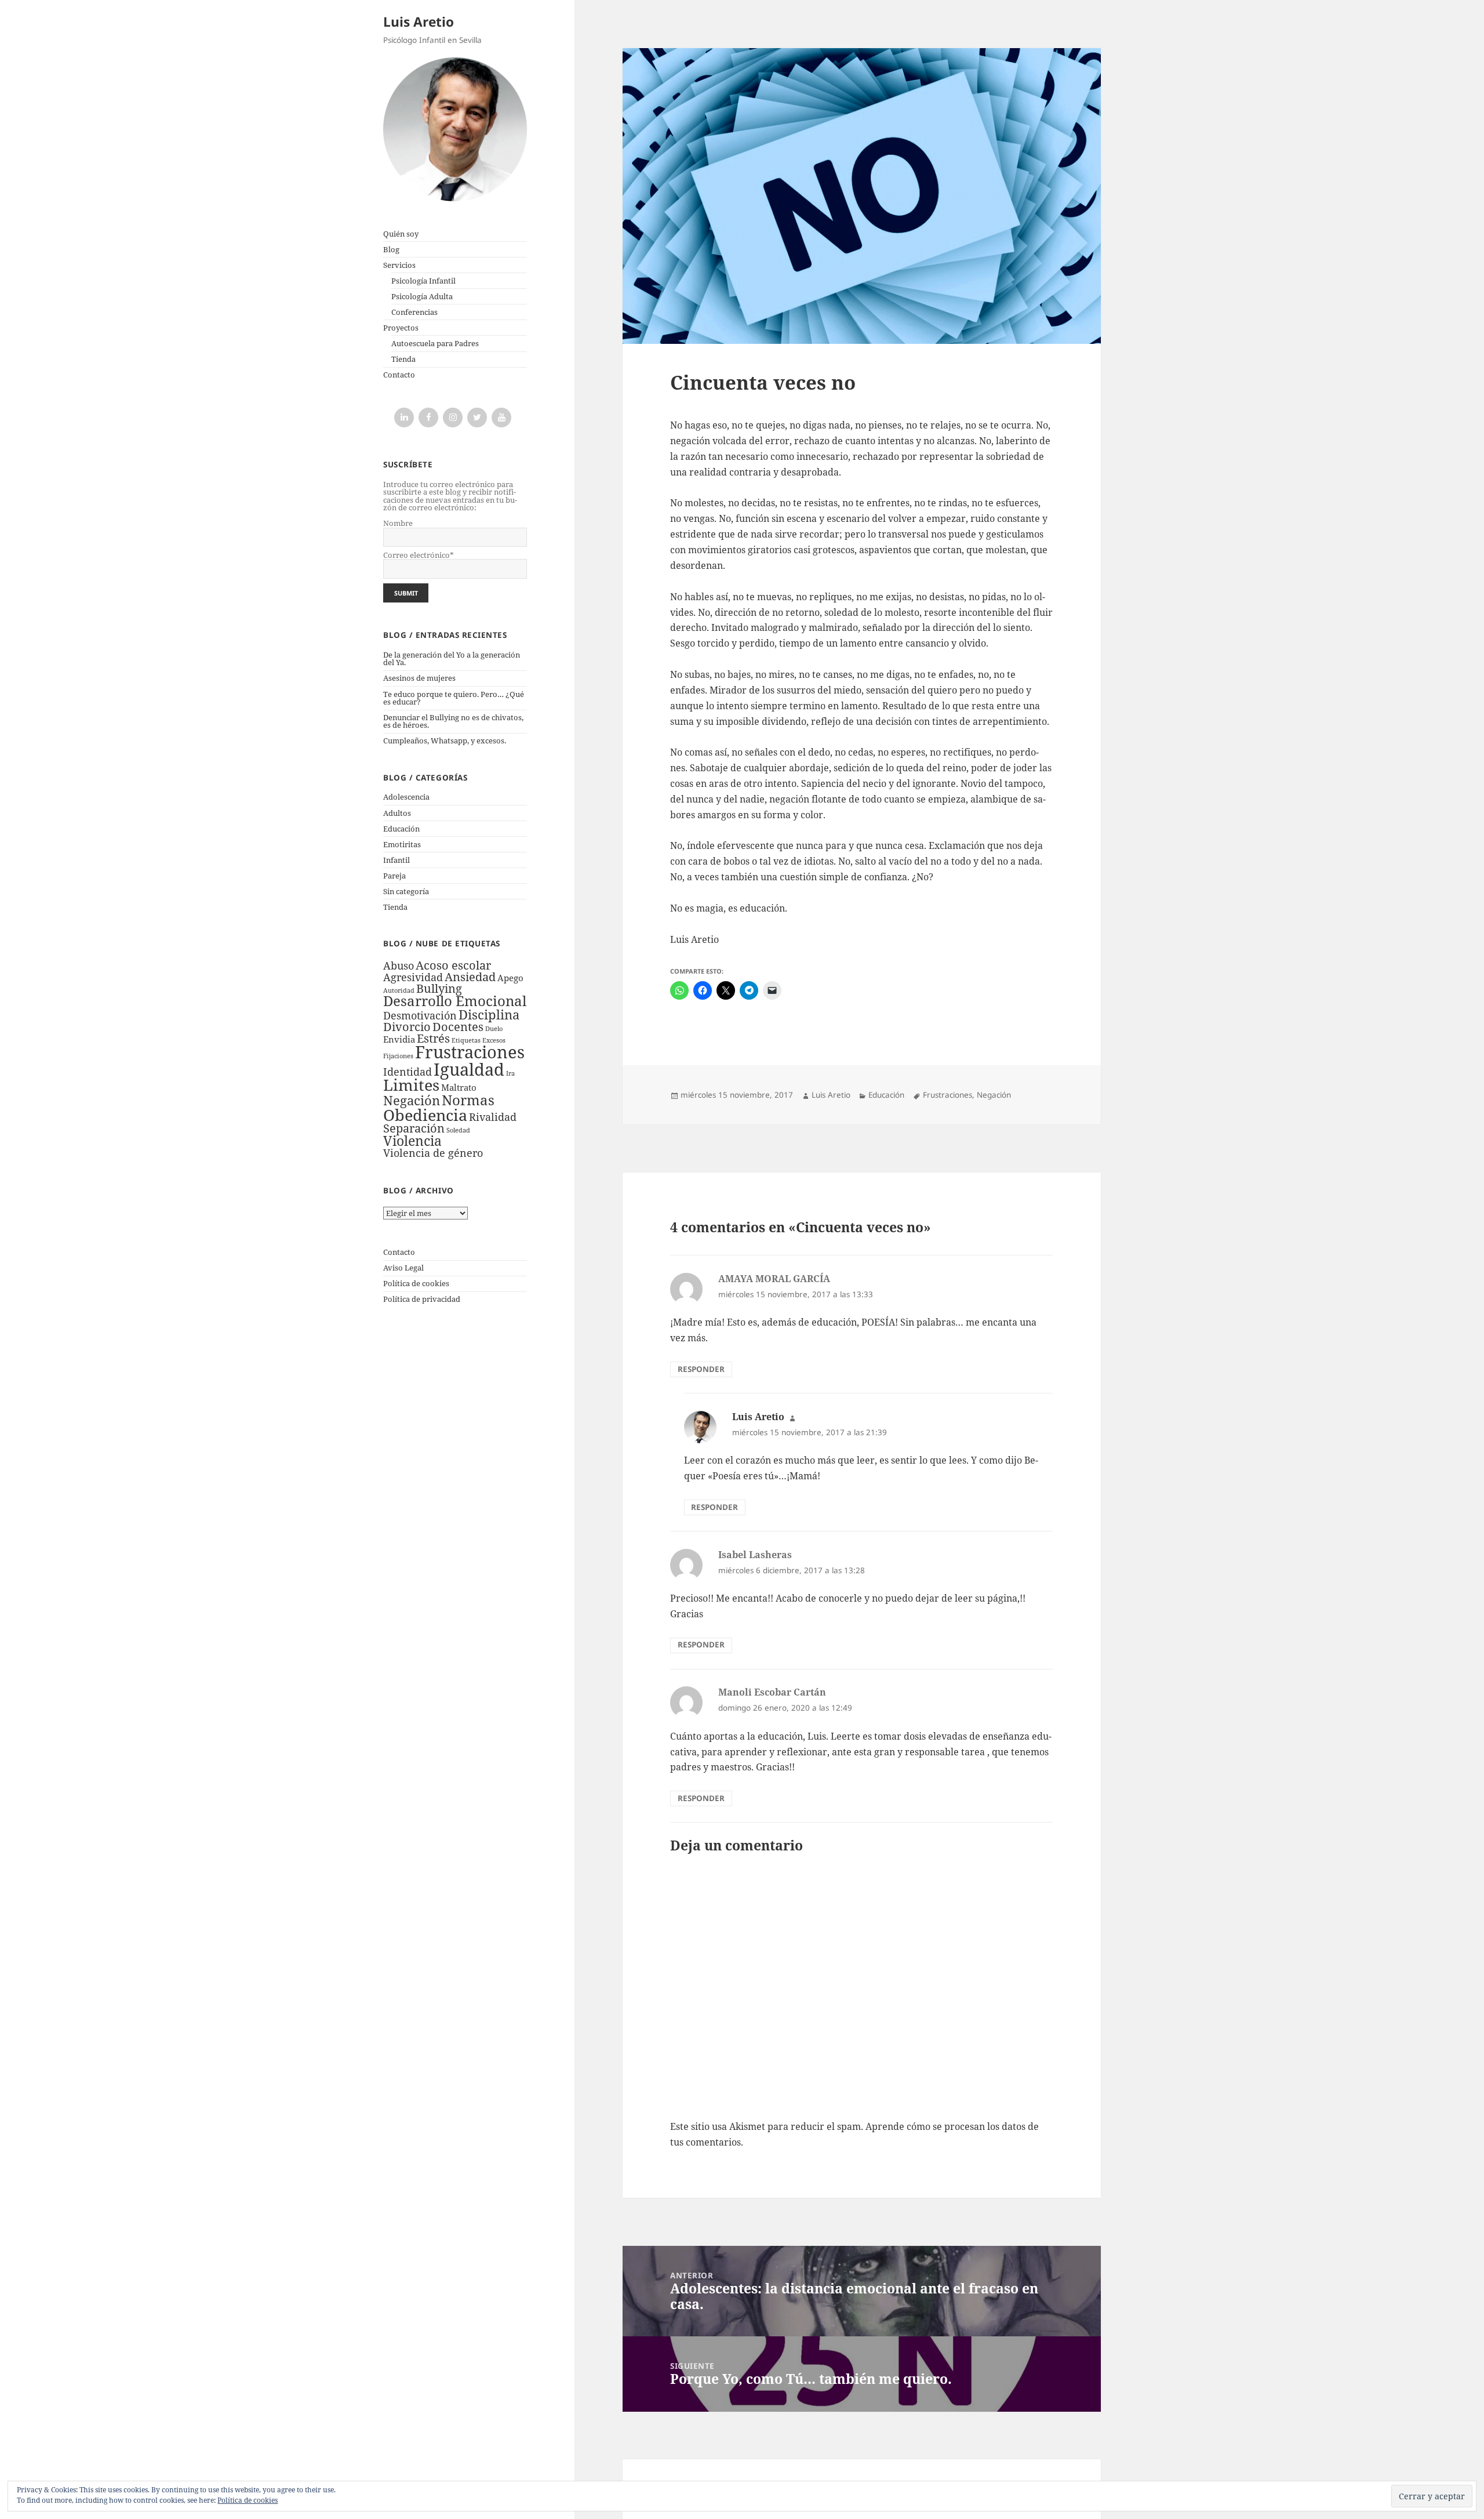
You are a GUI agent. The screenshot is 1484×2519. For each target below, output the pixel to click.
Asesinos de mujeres (419, 678)
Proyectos (401, 328)
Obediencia (425, 1115)
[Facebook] (428, 418)
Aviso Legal (403, 1268)
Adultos (397, 813)
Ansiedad (470, 977)
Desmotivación (420, 1015)
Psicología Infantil (423, 281)
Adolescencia (406, 797)
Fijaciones (398, 1056)
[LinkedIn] (404, 418)
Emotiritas (402, 844)
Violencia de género (433, 1153)
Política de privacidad (422, 1299)
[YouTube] (501, 418)
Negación (412, 1100)
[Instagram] (453, 418)
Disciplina (489, 1015)
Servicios (399, 265)
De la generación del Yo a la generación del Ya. (452, 658)
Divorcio (407, 1027)
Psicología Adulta (422, 296)
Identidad (408, 1072)
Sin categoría (406, 891)
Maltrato (459, 1087)
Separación (414, 1128)
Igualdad (469, 1069)
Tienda (403, 359)
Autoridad (399, 990)
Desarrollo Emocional (455, 1001)
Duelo (494, 1029)
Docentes (458, 1027)
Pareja (394, 876)
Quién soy (401, 234)
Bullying (439, 988)
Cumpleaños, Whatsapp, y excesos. (445, 741)
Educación (401, 829)
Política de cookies (416, 1283)
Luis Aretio (419, 22)
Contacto (399, 375)
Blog (391, 249)
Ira (510, 1073)
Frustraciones (470, 1052)
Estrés (433, 1038)
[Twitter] (477, 418)
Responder (701, 1369)
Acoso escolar (453, 965)
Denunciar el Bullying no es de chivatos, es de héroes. (453, 721)
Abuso (399, 966)
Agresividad (413, 977)
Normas (468, 1100)
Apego (510, 978)
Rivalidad (493, 1117)
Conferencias (414, 312)
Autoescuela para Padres (435, 343)
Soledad (458, 1130)
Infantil (397, 860)
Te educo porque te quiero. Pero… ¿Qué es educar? (454, 698)
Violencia (412, 1141)
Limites (411, 1085)
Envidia (399, 1039)
